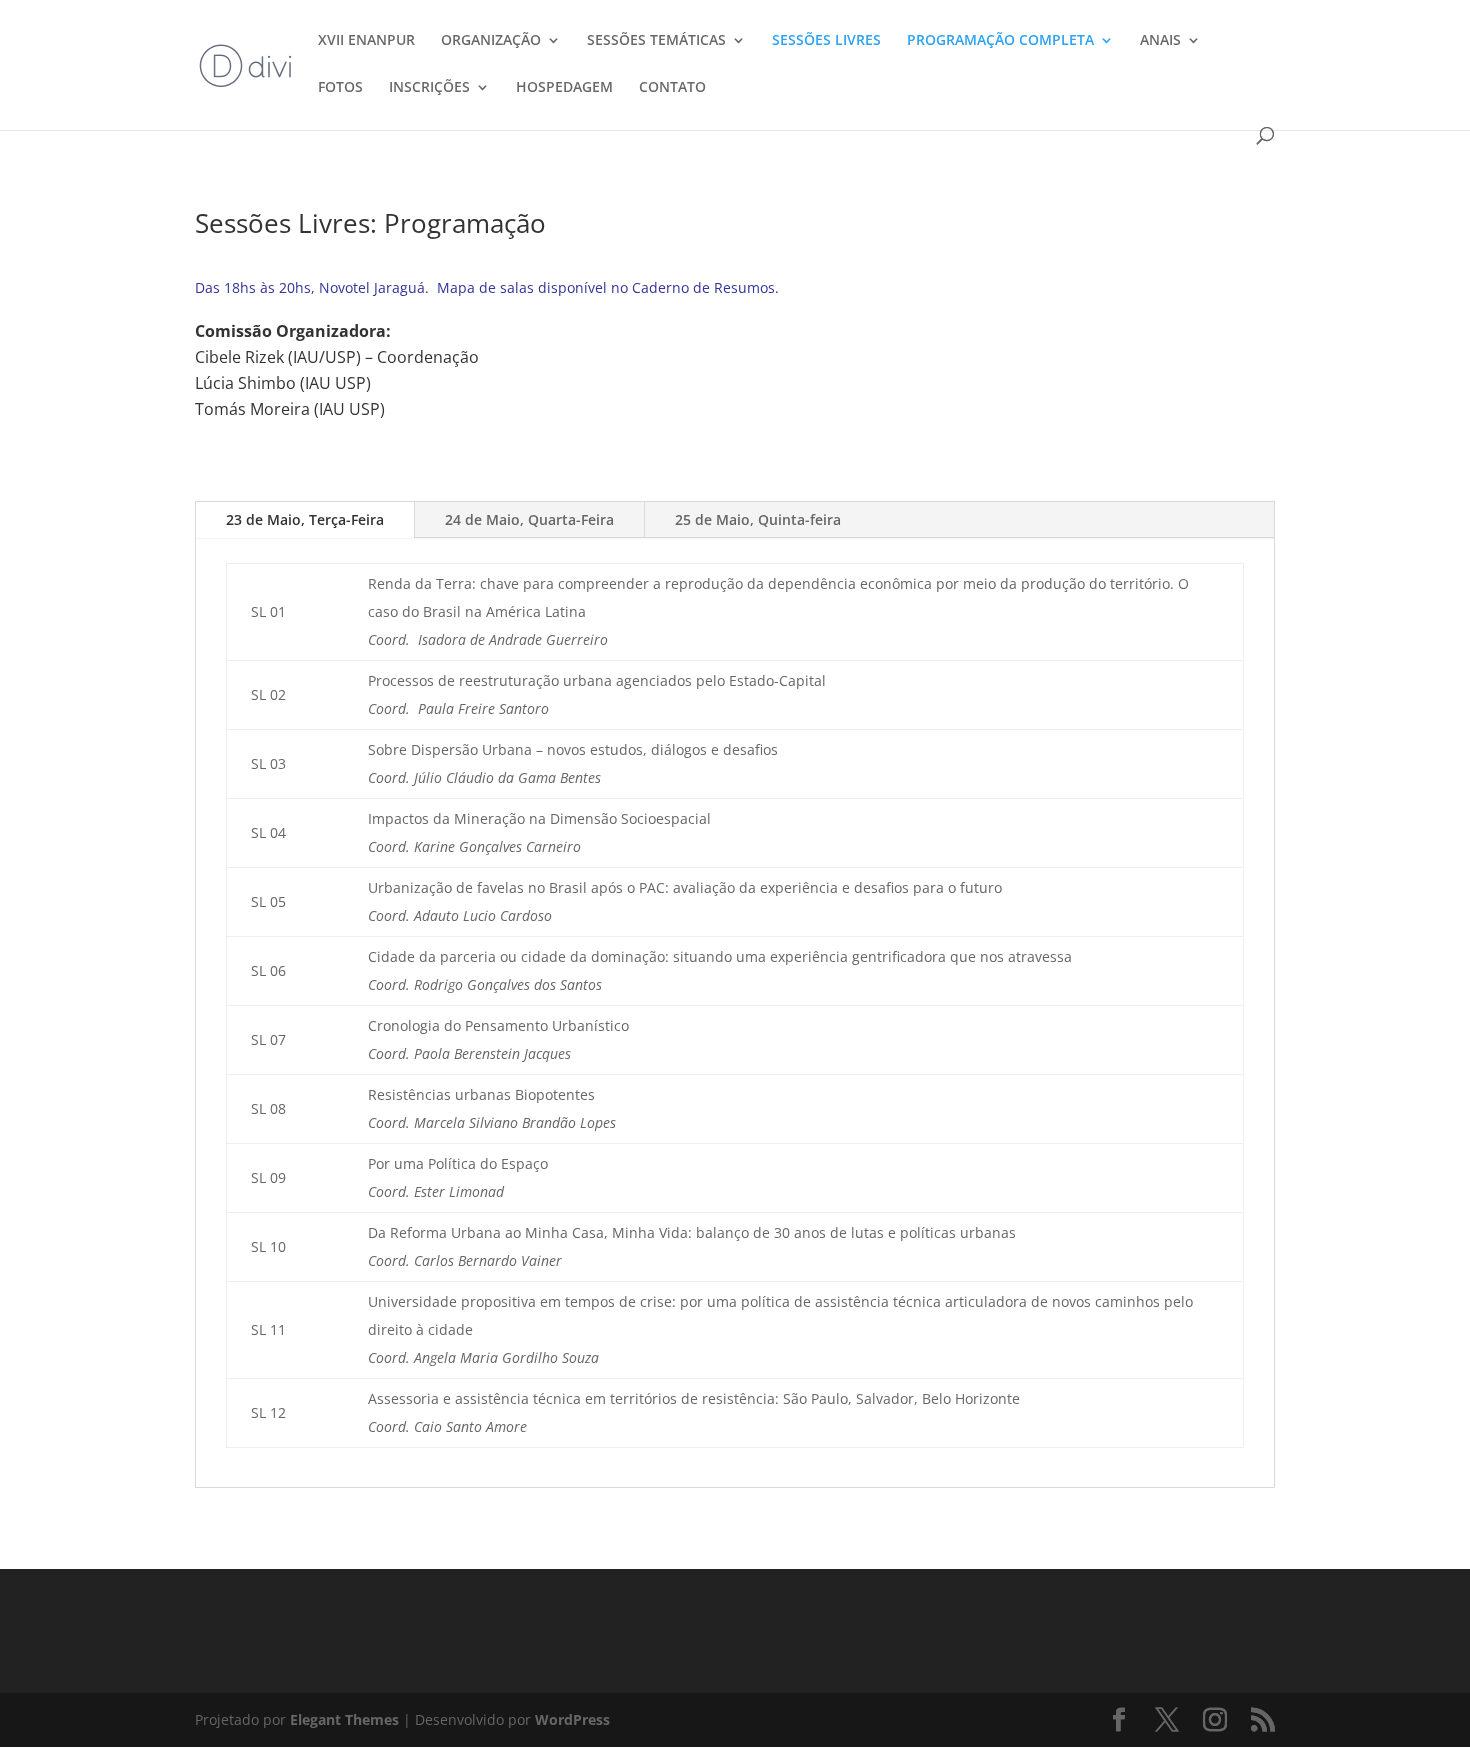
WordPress (572, 1719)
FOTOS (340, 88)
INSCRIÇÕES (429, 88)
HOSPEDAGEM (564, 88)
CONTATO (672, 88)
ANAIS (1160, 41)
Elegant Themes (344, 1719)
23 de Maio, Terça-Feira (305, 519)
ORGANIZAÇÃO (491, 41)
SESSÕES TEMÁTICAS (656, 41)
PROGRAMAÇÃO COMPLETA (1000, 41)
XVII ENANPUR (366, 41)
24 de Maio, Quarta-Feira (529, 519)
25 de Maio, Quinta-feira (758, 519)
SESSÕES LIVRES (826, 41)
